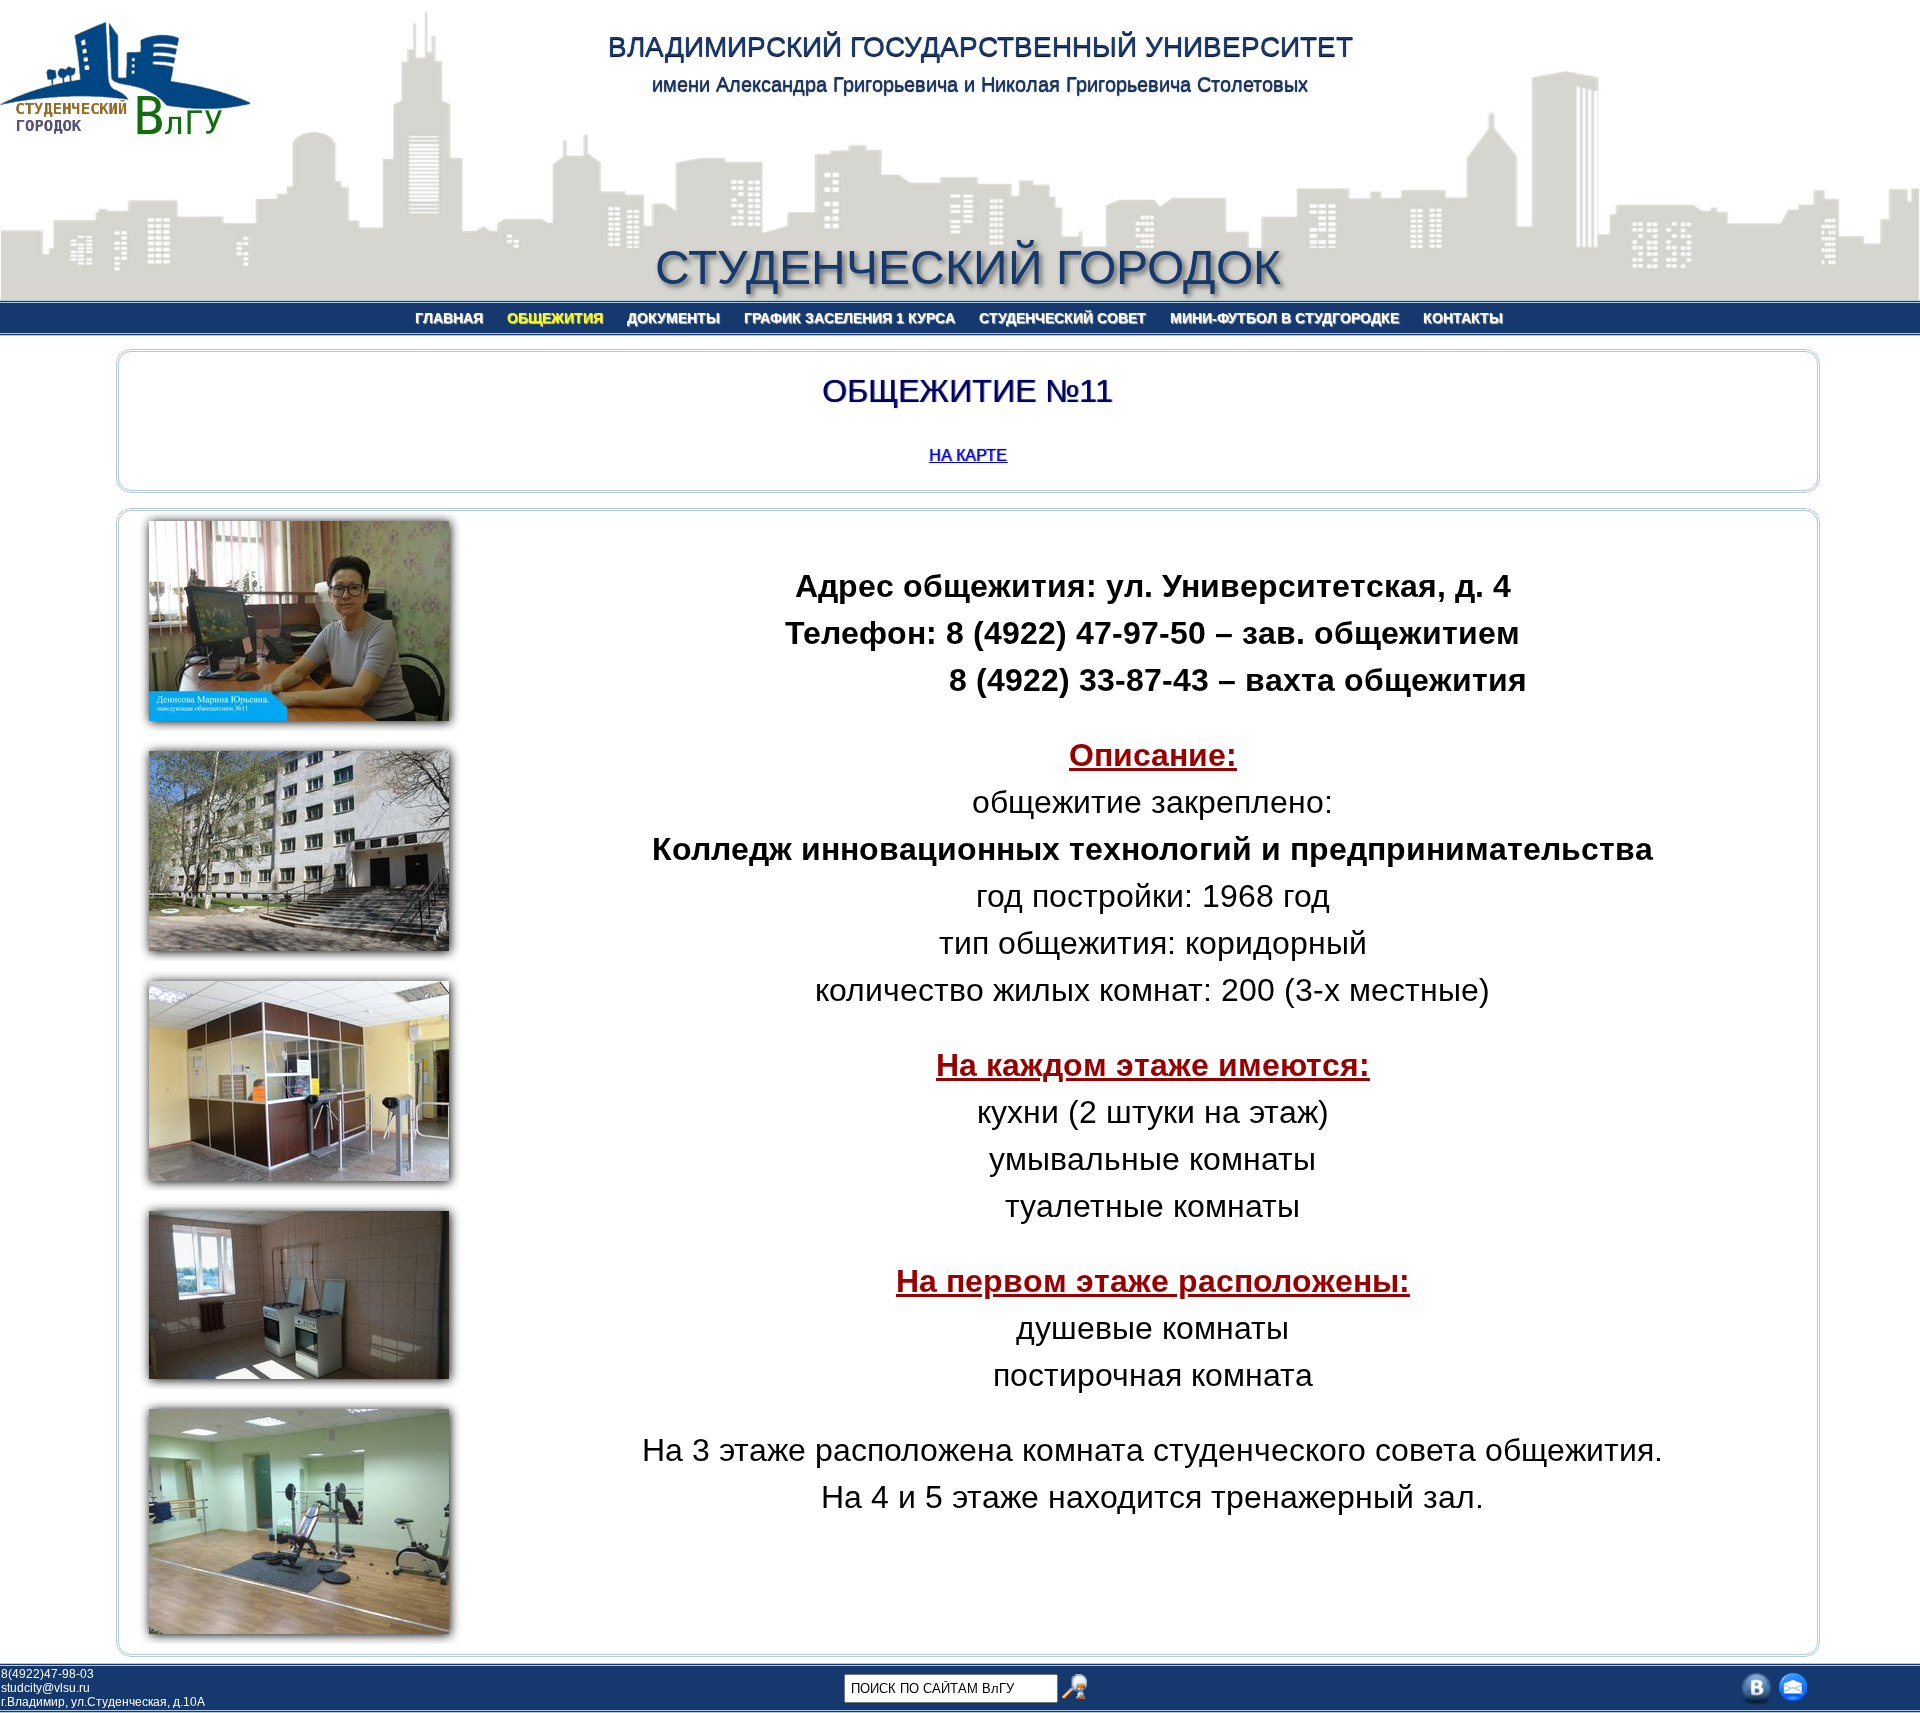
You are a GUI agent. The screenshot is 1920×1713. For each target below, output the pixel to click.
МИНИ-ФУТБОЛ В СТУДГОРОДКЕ (1284, 318)
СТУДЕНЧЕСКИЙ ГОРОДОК (968, 267)
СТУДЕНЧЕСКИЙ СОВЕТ (1062, 318)
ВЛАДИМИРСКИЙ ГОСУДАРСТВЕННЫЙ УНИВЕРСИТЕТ (980, 46)
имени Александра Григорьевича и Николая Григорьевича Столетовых (980, 84)
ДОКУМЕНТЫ (673, 318)
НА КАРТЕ (968, 455)
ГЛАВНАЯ (449, 318)
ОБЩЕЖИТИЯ (555, 318)
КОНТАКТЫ (1463, 318)
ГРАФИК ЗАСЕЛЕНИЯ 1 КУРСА (849, 318)
